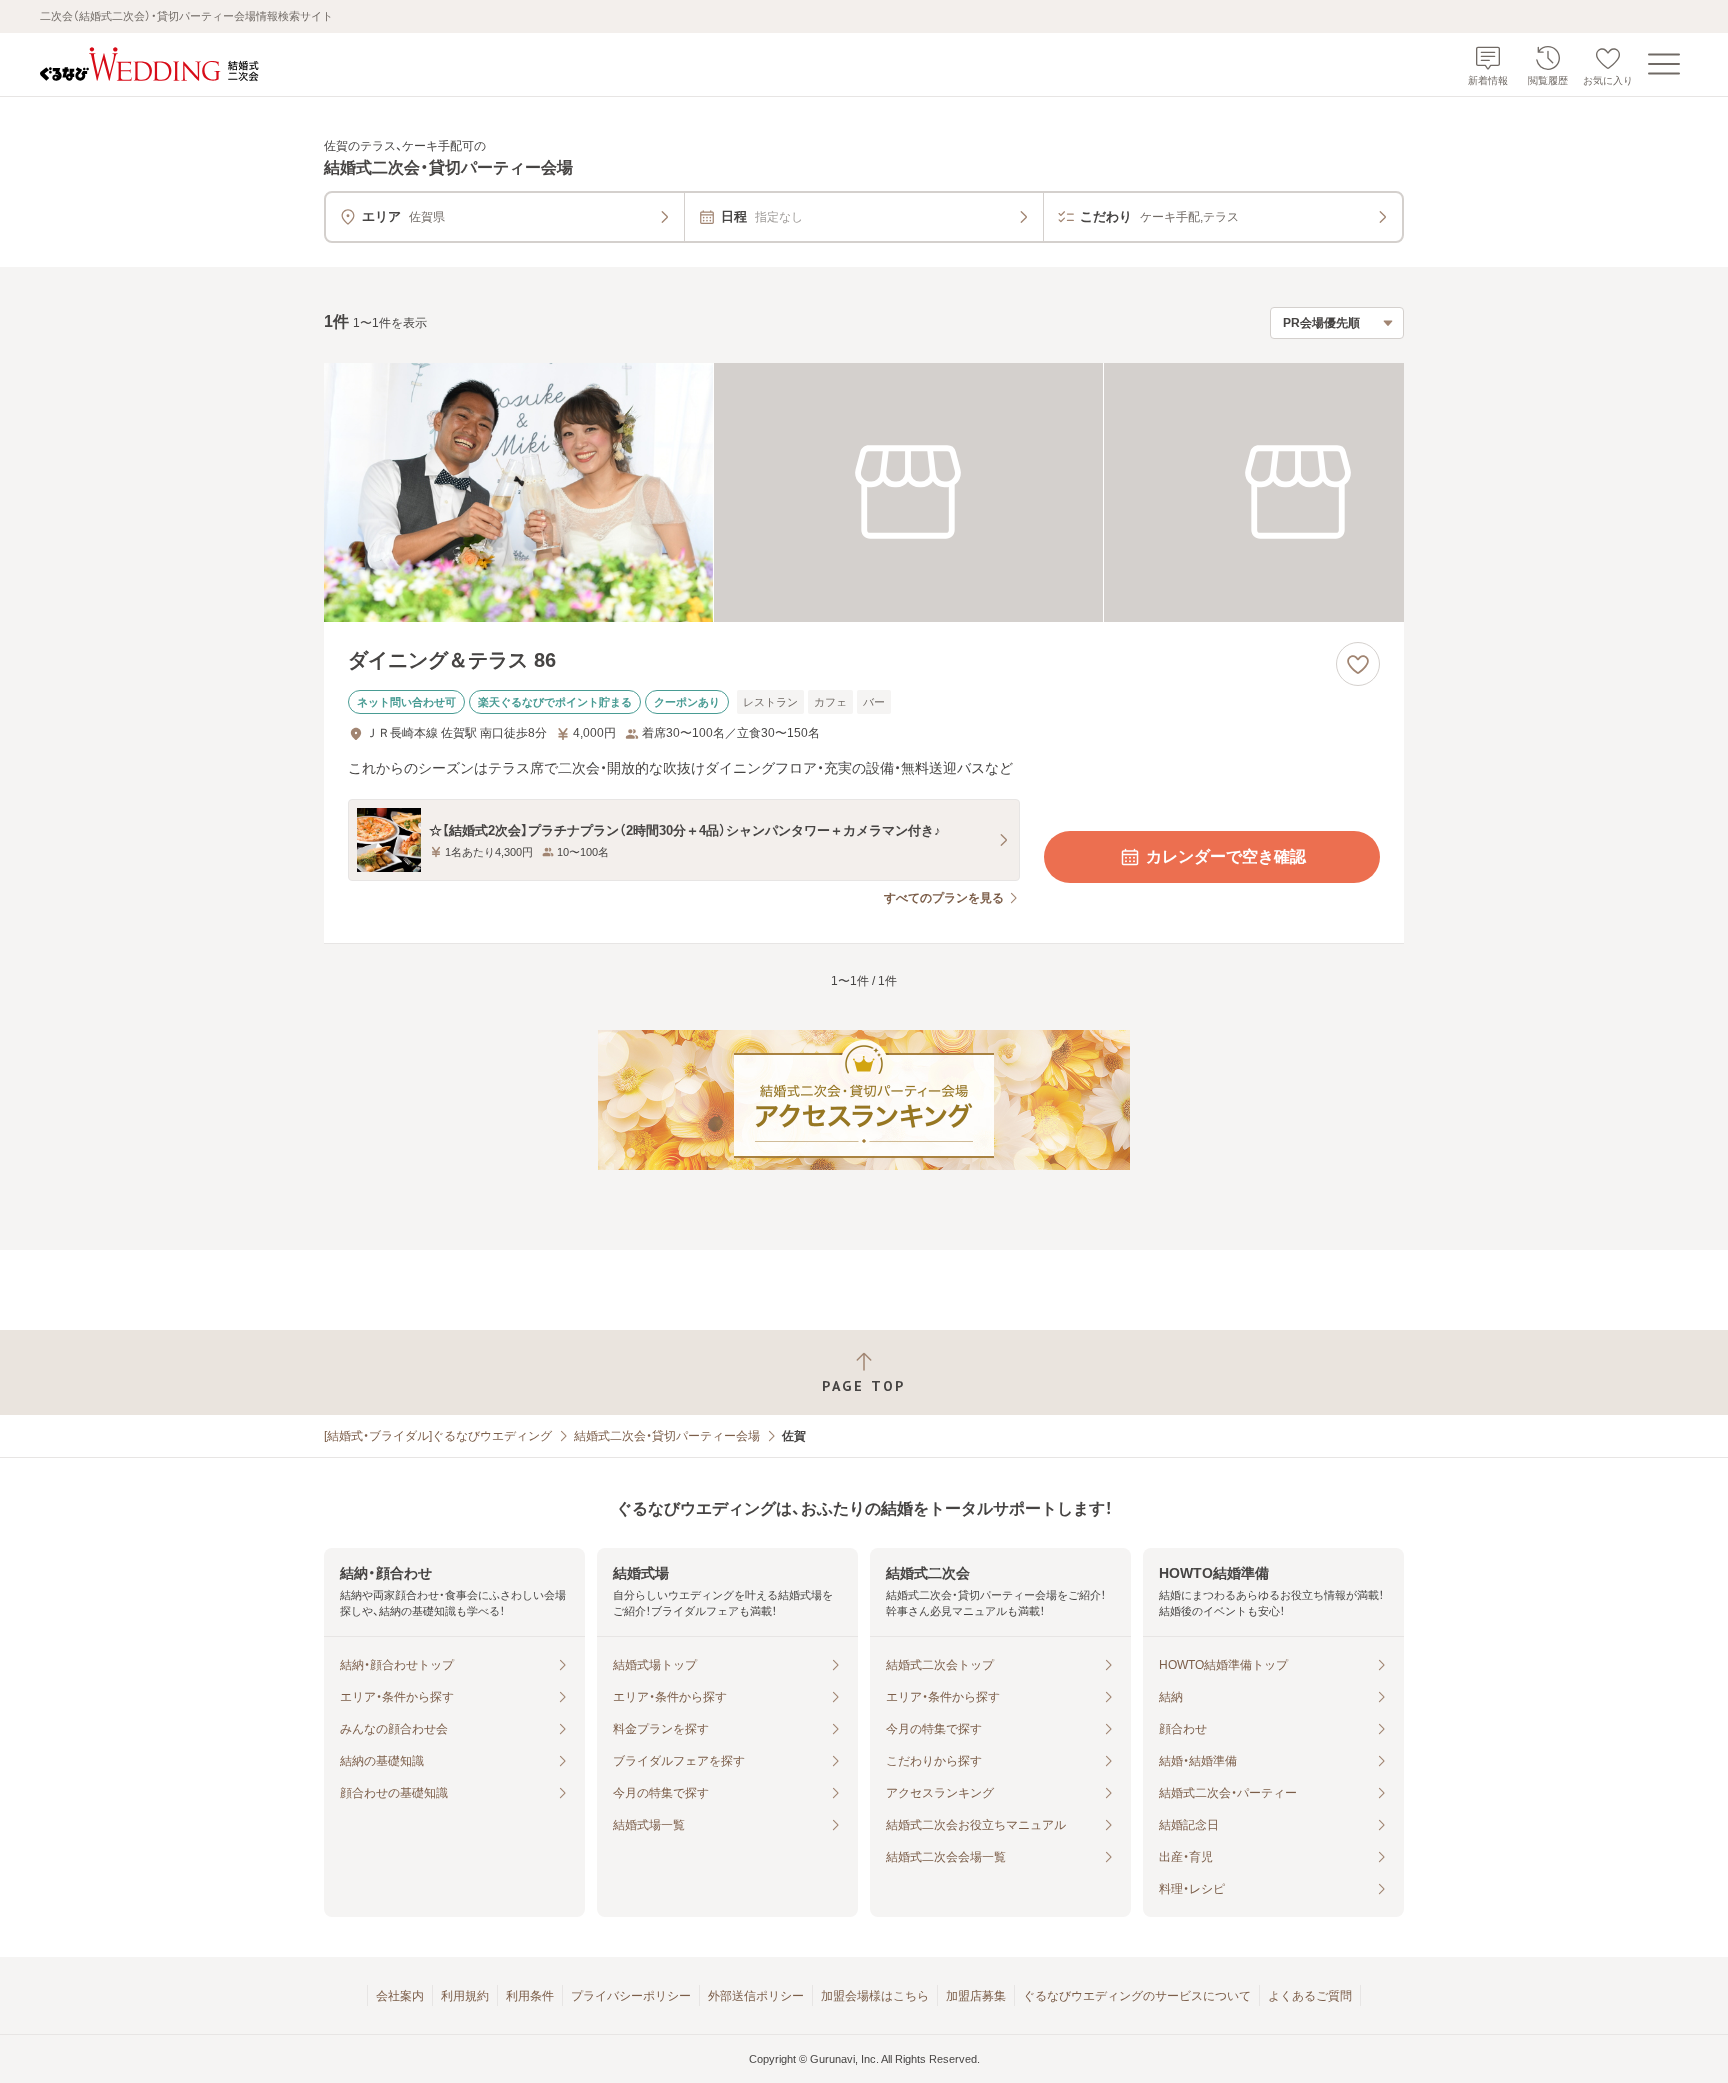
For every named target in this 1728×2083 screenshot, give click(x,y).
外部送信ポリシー (756, 1996)
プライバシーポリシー (631, 1996)
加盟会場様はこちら (875, 1996)
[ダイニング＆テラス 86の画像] (864, 492)
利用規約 (465, 1996)
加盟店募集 (976, 1996)
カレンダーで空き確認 (1226, 856)
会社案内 (400, 1996)
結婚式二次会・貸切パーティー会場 (667, 1436)
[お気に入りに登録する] (1358, 664)
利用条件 (530, 1996)
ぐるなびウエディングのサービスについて (1137, 1996)
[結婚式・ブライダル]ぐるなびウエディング (438, 1436)
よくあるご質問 (1310, 1996)
